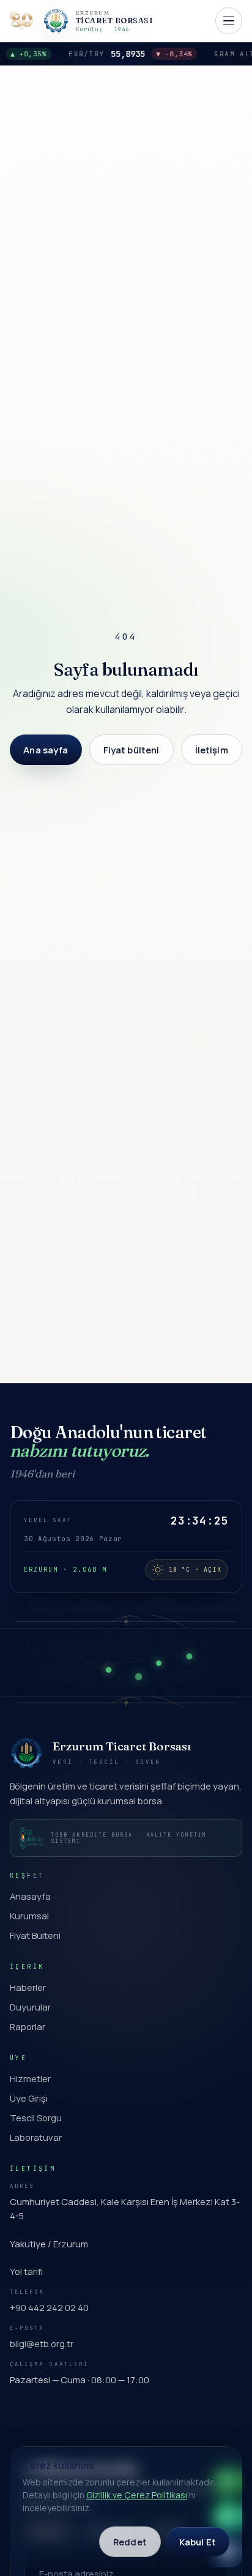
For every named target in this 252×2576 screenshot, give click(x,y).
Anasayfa (30, 1896)
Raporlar (28, 2026)
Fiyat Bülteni (35, 1935)
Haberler (28, 1987)
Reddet (130, 2542)
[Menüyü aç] (229, 21)
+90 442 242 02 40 (49, 2307)
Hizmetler (30, 2078)
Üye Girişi (29, 2098)
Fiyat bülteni (132, 750)
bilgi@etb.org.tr (42, 2343)
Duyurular (30, 2007)
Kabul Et (198, 2542)
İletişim (212, 750)
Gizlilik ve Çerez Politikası (137, 2495)
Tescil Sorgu (36, 2118)
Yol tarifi (26, 2271)
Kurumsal (29, 1916)
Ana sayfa (46, 750)
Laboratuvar (36, 2137)
